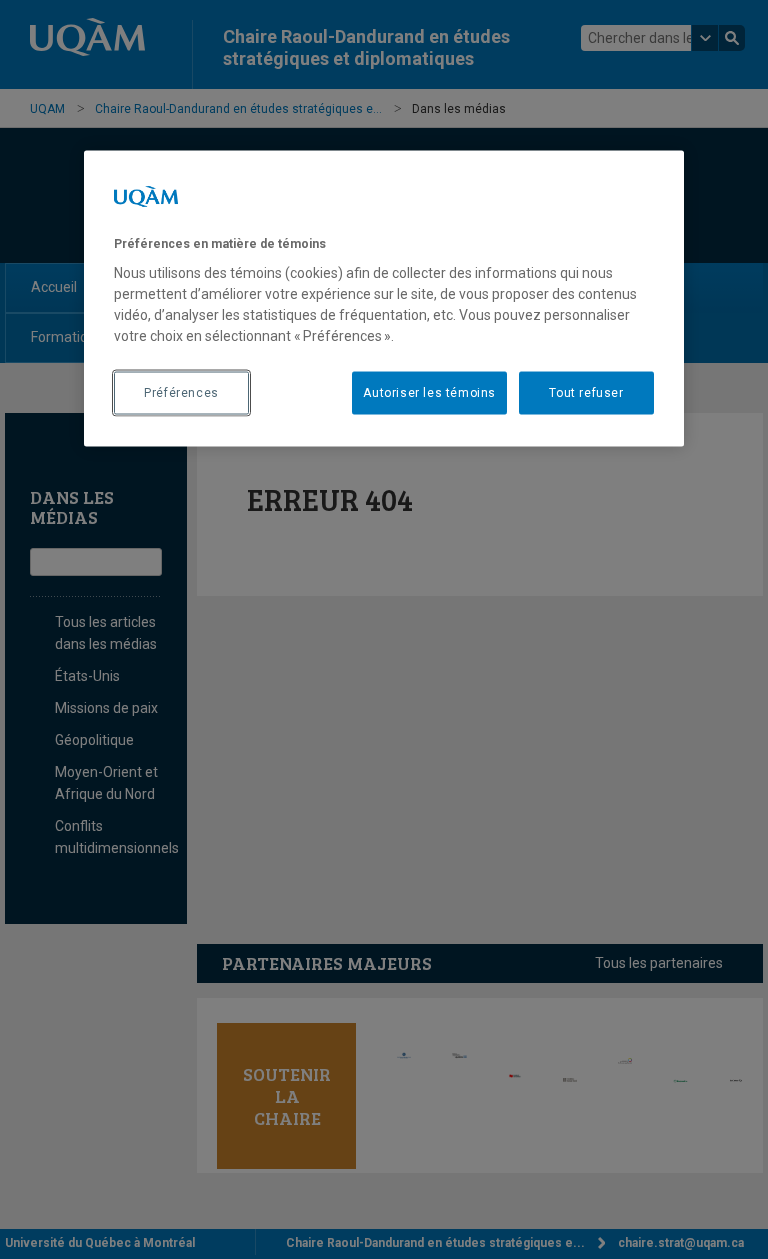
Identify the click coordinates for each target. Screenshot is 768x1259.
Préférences (181, 393)
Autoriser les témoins (429, 393)
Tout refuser (586, 393)
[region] (384, 298)
